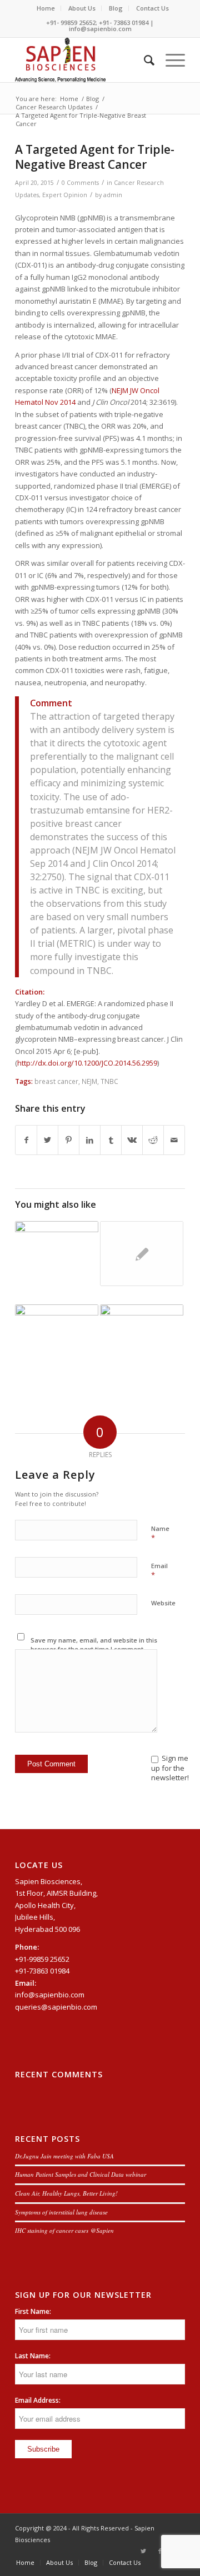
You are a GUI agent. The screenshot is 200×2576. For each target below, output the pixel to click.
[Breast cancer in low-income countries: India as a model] (142, 1337)
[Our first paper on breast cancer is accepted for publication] (57, 1346)
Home (46, 8)
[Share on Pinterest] (69, 1140)
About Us (82, 8)
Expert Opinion (65, 195)
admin (113, 195)
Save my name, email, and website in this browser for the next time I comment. (94, 1645)
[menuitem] (46, 8)
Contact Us (152, 8)
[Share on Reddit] (153, 1140)
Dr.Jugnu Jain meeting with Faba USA (64, 2156)
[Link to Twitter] (143, 2551)
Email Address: (38, 2400)
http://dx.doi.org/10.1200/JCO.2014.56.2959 (87, 1063)
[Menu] (170, 60)
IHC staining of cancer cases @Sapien (64, 2230)
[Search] (144, 60)
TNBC (109, 1081)
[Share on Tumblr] (111, 1140)
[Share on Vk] (132, 1140)
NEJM (89, 1081)
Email (159, 1571)
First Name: (33, 2311)
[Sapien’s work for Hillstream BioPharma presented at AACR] (142, 1254)
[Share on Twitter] (47, 1140)
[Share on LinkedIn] (90, 1140)
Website (163, 1603)
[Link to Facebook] (160, 2551)
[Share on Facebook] (26, 1140)
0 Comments (80, 183)
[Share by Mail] (174, 1140)
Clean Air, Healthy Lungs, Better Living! (66, 2193)
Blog (116, 8)
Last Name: (33, 2356)
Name (160, 1534)
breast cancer (56, 1081)
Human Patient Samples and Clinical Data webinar (81, 2174)
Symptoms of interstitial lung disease (61, 2212)
